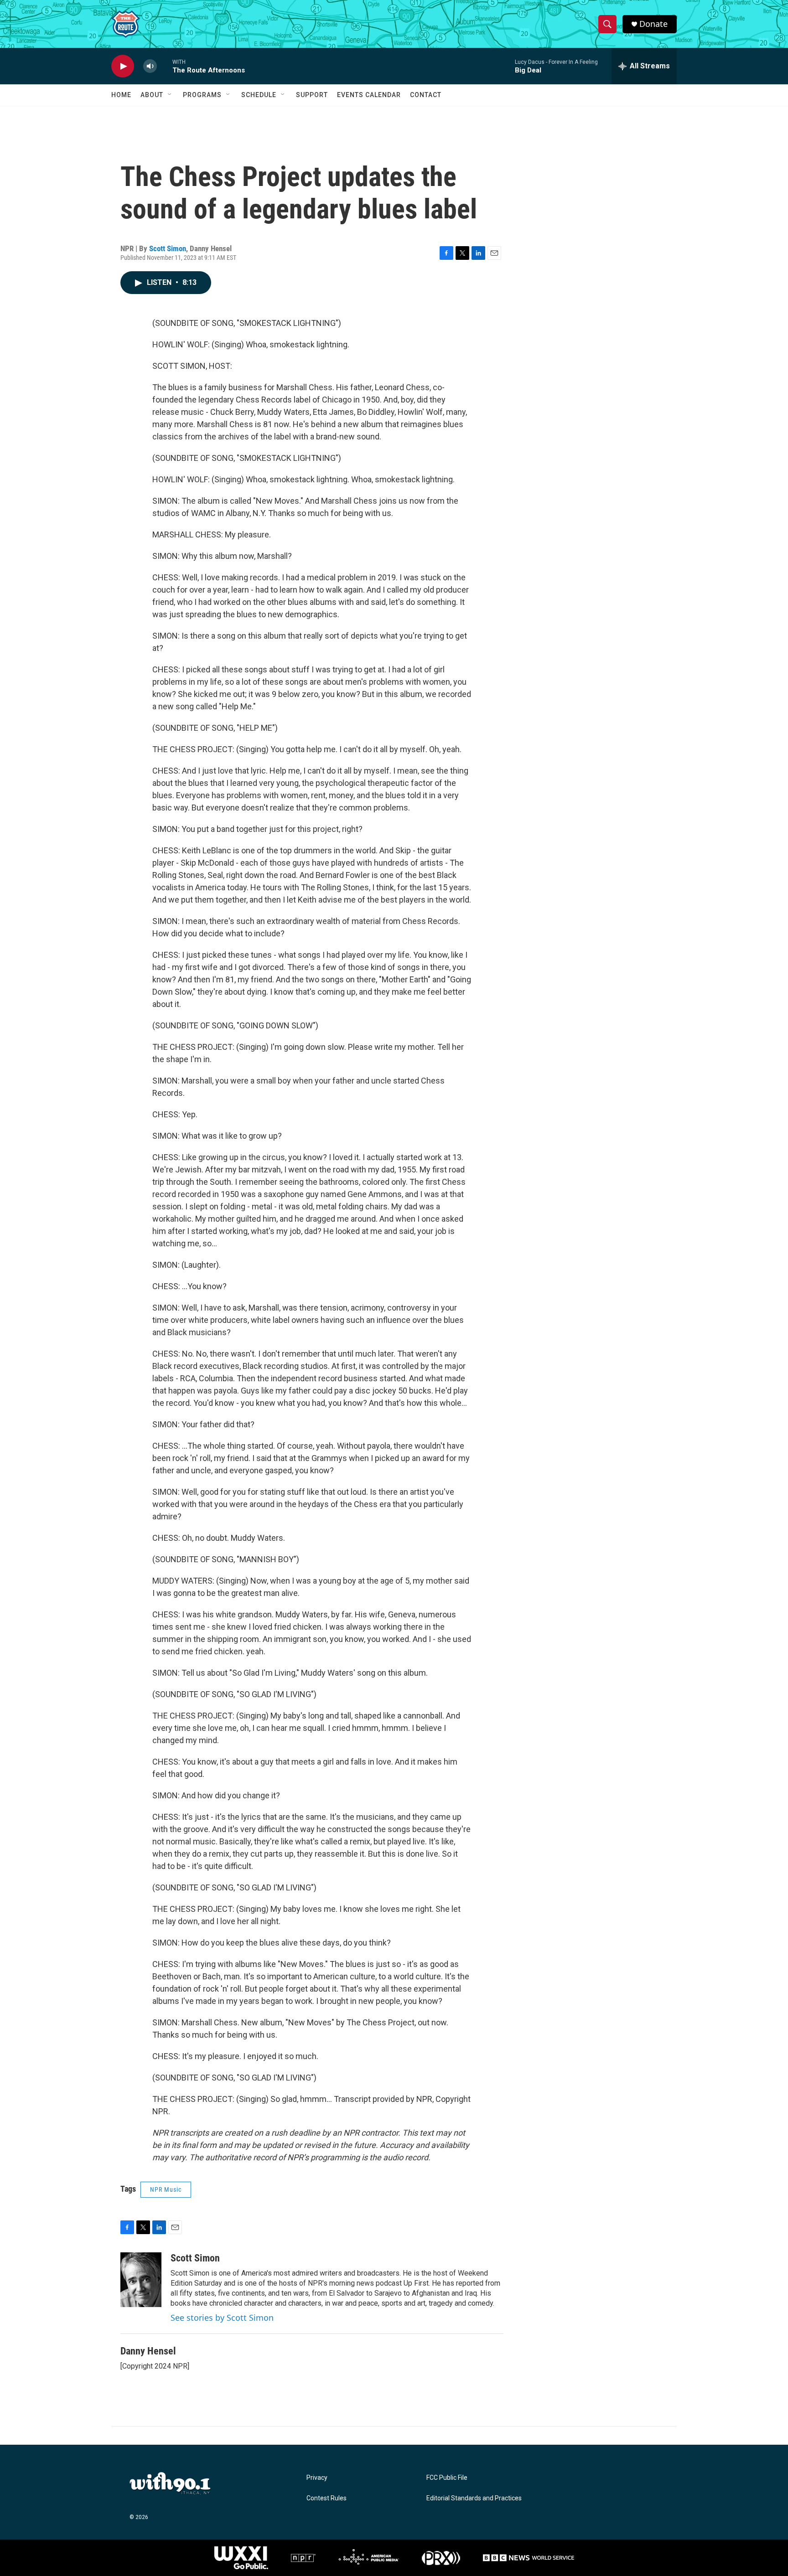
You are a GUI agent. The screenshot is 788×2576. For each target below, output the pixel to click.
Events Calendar (369, 95)
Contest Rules (327, 2498)
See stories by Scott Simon (222, 2318)
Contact (426, 95)
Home (121, 95)
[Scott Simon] (141, 2280)
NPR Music (166, 2189)
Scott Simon (168, 248)
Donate (653, 24)
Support (312, 95)
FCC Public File (447, 2478)
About (152, 95)
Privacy (317, 2478)
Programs (202, 95)
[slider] (165, 66)
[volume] (150, 66)
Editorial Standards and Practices (474, 2498)
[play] (123, 66)
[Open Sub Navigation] (170, 95)
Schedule (259, 95)
